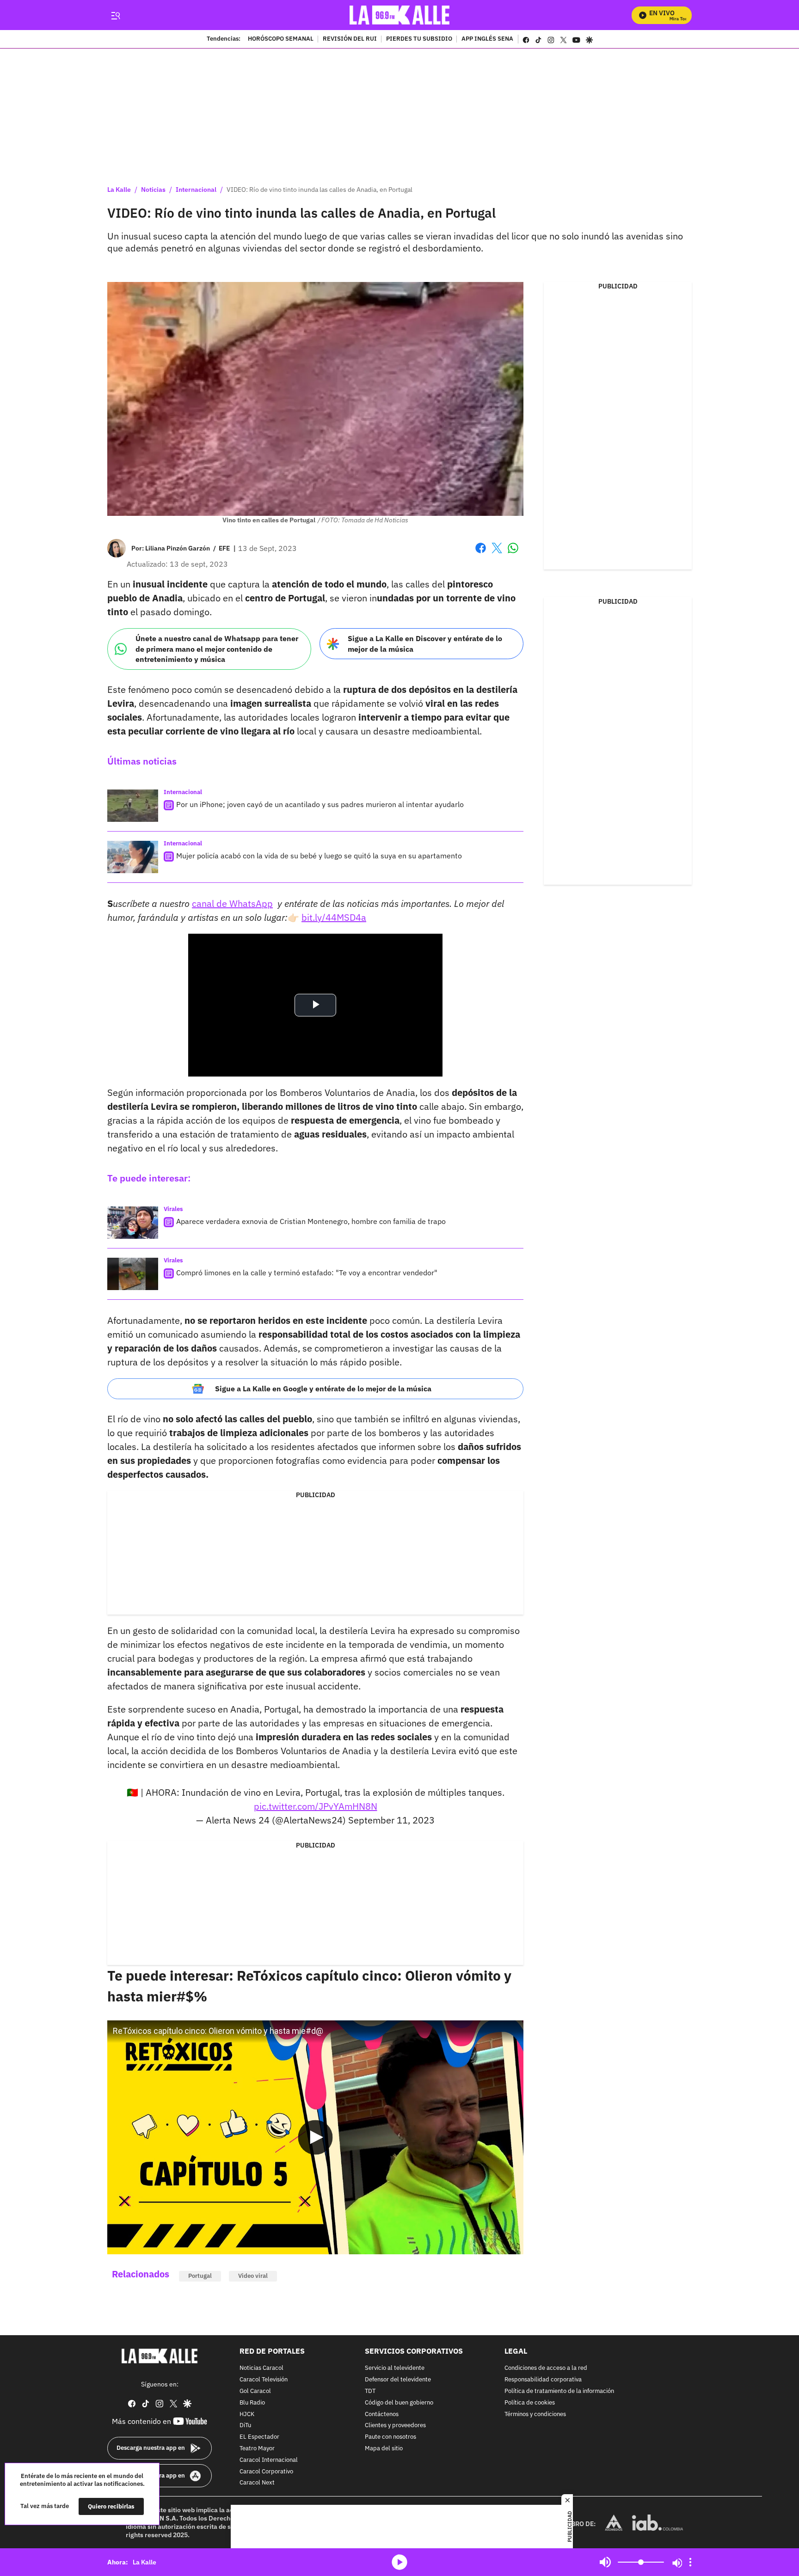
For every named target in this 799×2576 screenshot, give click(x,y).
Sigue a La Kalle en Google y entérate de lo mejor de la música (323, 1389)
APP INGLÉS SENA (487, 39)
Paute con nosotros (390, 2437)
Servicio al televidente (395, 2368)
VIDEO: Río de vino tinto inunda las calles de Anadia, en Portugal (320, 190)
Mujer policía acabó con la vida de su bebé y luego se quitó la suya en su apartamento (319, 856)
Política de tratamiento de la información (559, 2391)
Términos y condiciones (535, 2414)
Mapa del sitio (384, 2449)
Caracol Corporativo (266, 2471)
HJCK (247, 2414)
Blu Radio (252, 2402)
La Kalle (119, 190)
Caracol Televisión (264, 2380)
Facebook (481, 554)
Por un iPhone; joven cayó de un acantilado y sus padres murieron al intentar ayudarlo (320, 804)
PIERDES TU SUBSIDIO (419, 39)
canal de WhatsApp (232, 903)
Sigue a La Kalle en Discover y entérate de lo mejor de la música (425, 644)
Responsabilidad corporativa (543, 2380)
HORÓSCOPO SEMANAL (281, 39)
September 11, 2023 (391, 1820)
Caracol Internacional (269, 2460)
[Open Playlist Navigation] (690, 2562)
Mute (605, 2562)
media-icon (399, 2562)
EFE (224, 548)
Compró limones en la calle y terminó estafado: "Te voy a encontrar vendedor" (307, 1273)
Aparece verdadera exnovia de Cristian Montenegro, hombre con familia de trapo (311, 1221)
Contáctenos (382, 2414)
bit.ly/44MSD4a (334, 917)
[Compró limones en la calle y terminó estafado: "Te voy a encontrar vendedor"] (133, 1274)
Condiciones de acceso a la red (546, 2368)
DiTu (245, 2426)
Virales (173, 1209)
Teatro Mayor (257, 2449)
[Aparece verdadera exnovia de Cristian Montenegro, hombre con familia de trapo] (133, 1223)
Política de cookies (530, 2402)
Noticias (153, 190)
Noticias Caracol (261, 2368)
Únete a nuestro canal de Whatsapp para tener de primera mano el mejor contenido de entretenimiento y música (217, 649)
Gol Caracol (255, 2391)
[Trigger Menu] (115, 15)
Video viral (253, 2276)
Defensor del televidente (398, 2380)
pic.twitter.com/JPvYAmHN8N (316, 1806)
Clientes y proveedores (395, 2426)
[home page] (400, 15)
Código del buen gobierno (399, 2402)
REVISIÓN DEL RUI (350, 39)
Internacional (196, 190)
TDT (370, 2391)
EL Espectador (259, 2437)
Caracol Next (257, 2483)
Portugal (200, 2276)
